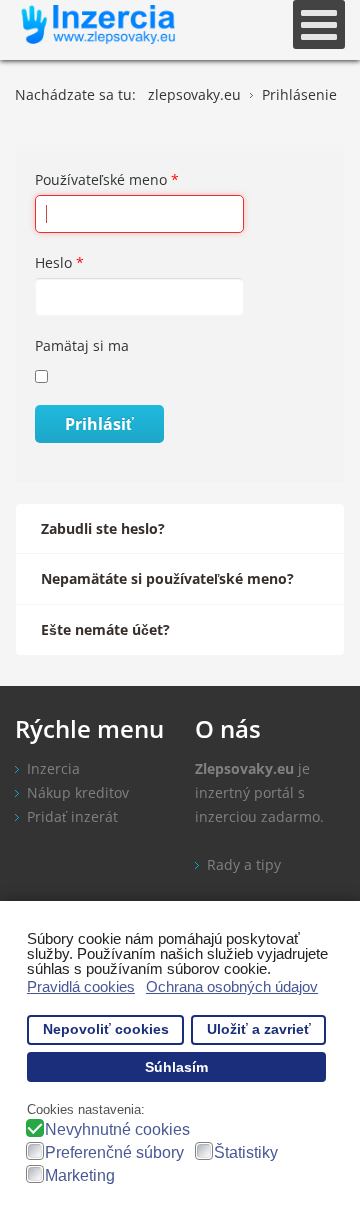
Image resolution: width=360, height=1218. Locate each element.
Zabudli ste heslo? (103, 528)
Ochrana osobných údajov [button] (232, 986)
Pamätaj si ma (82, 345)
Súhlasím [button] (176, 1067)
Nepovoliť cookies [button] (106, 1029)
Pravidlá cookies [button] (81, 986)
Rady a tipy (244, 864)
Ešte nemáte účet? (105, 629)
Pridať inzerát (72, 816)
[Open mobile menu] (319, 24)
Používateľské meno (107, 179)
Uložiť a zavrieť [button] (259, 1029)
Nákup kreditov (78, 792)
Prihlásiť (99, 424)
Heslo (59, 262)
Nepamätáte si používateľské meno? (167, 578)
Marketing (80, 1175)
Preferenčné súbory (114, 1152)
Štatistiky (246, 1152)
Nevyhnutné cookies (117, 1129)
